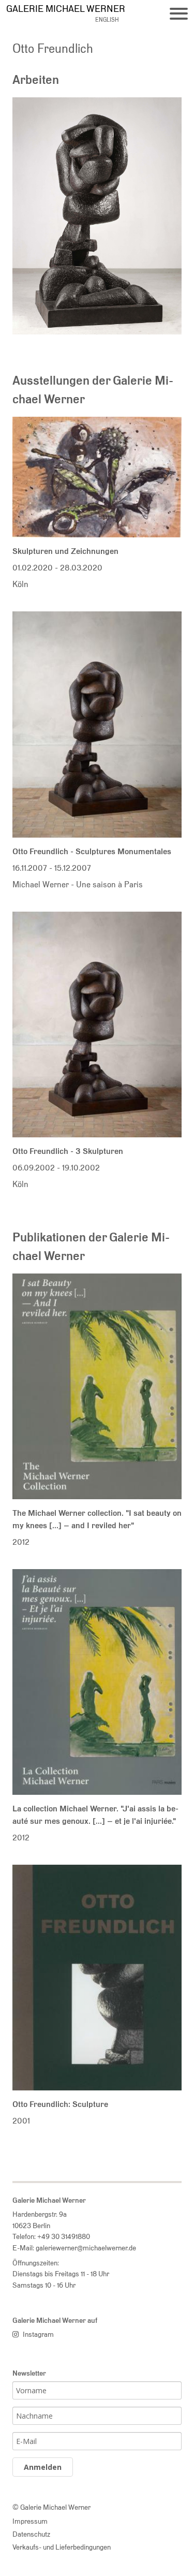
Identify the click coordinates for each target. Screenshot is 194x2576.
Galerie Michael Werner (66, 9)
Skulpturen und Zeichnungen (65, 551)
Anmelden (43, 2467)
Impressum (30, 2521)
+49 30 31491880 (64, 2236)
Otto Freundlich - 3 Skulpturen (68, 1151)
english (107, 20)
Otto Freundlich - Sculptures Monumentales (92, 851)
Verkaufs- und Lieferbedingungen (62, 2547)
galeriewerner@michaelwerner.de (86, 2248)
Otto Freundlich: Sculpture (60, 2104)
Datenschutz (31, 2534)
